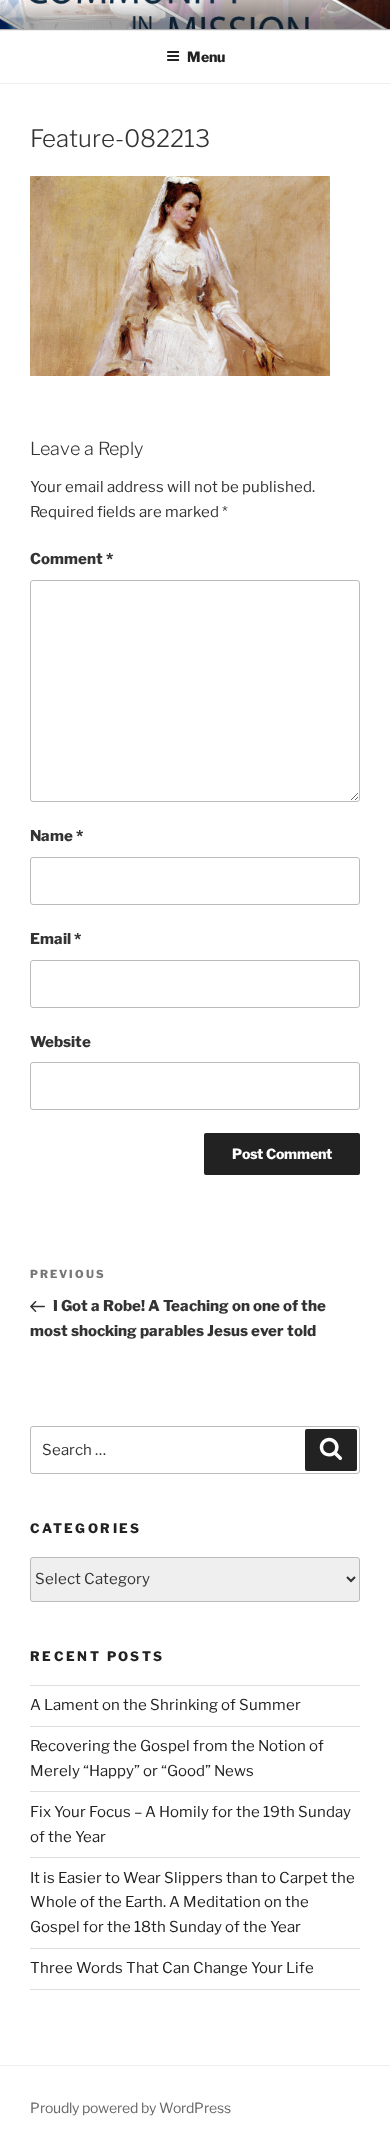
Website (60, 1042)
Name (56, 836)
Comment (71, 559)
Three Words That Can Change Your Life (172, 1968)
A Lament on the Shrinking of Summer (165, 1705)
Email (55, 939)
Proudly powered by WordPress (130, 2107)
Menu (206, 56)
